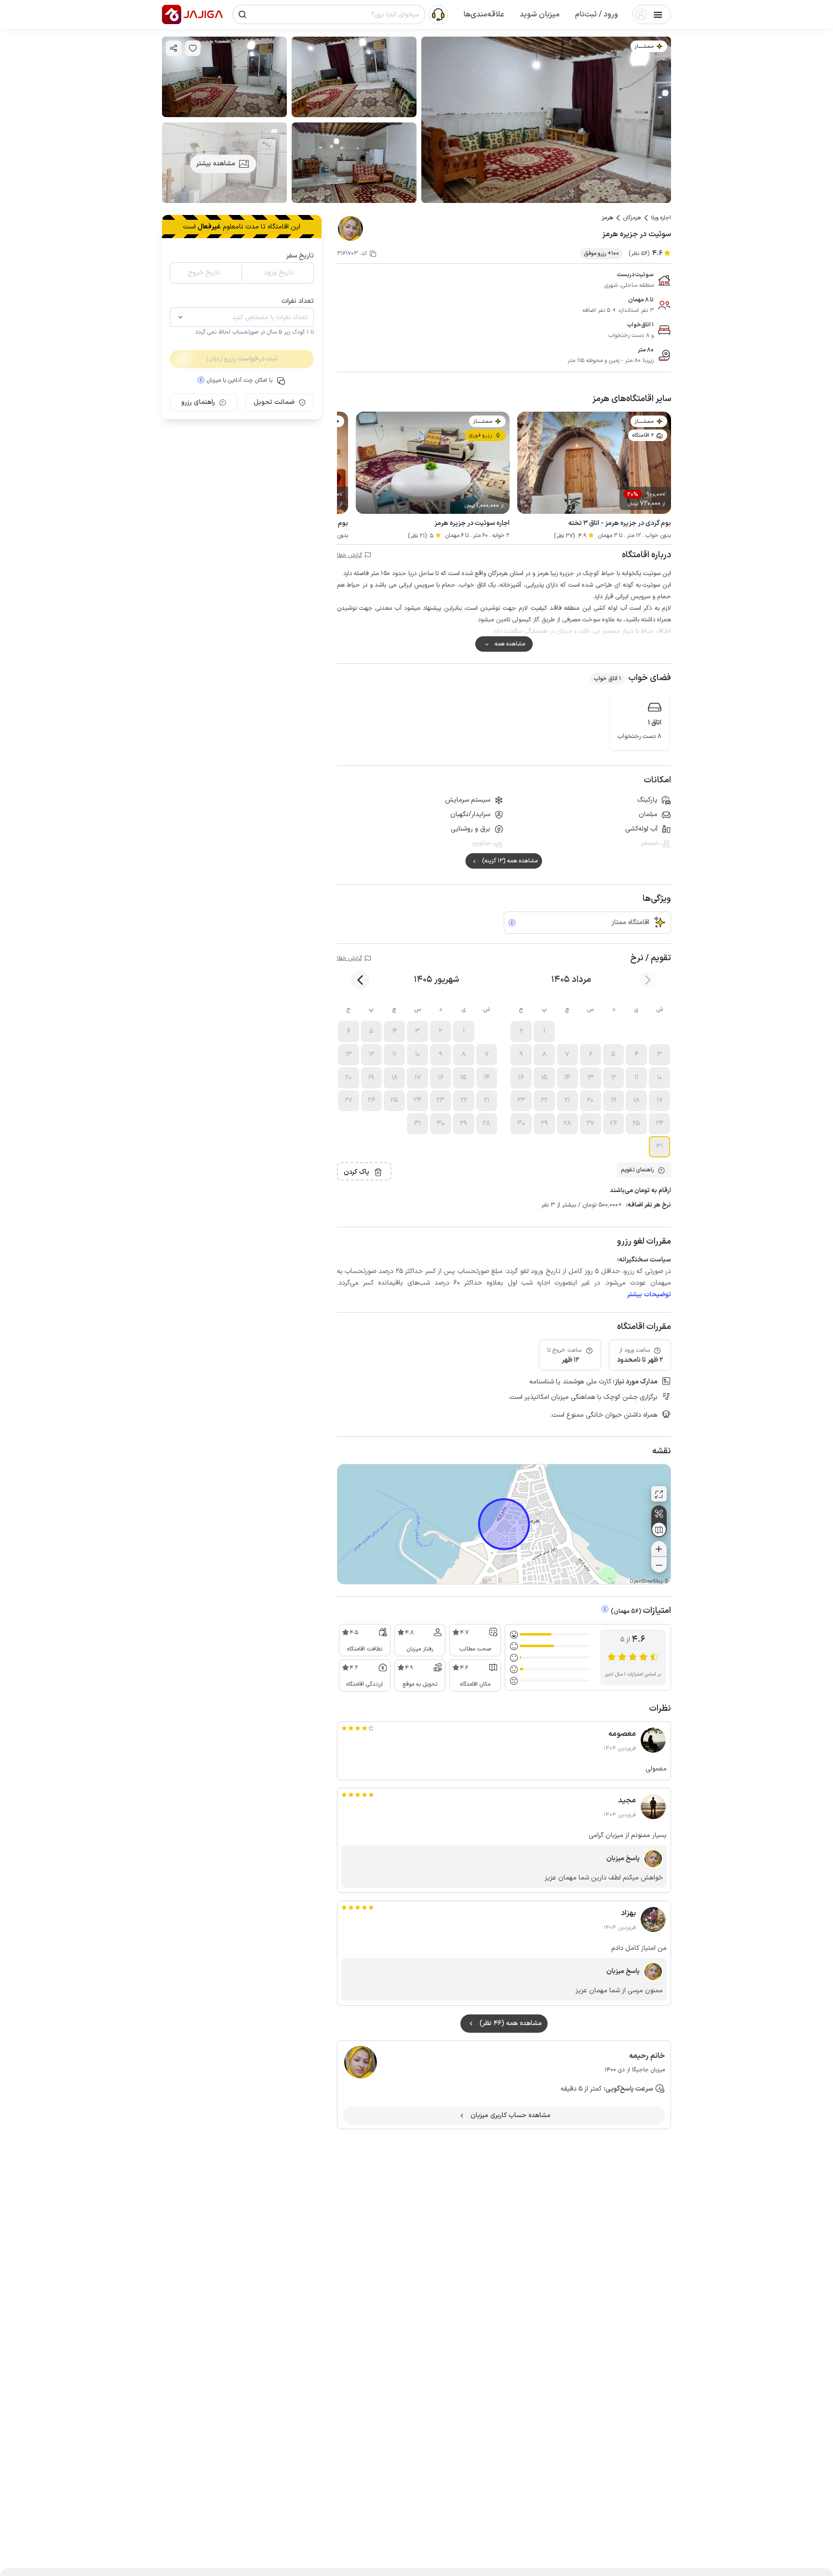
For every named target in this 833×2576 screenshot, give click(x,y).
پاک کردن (356, 1172)
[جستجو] (242, 14)
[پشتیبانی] (438, 14)
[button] (597, 14)
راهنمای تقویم (637, 1170)
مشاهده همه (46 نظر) (511, 2023)
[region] (504, 1524)
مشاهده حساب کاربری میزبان (511, 2115)
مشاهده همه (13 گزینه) (510, 861)
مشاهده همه (510, 644)
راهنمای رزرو (198, 402)
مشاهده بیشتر (216, 164)
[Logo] (172, 14)
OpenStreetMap (646, 1582)
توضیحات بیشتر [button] (649, 1295)
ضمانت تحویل (274, 402)
